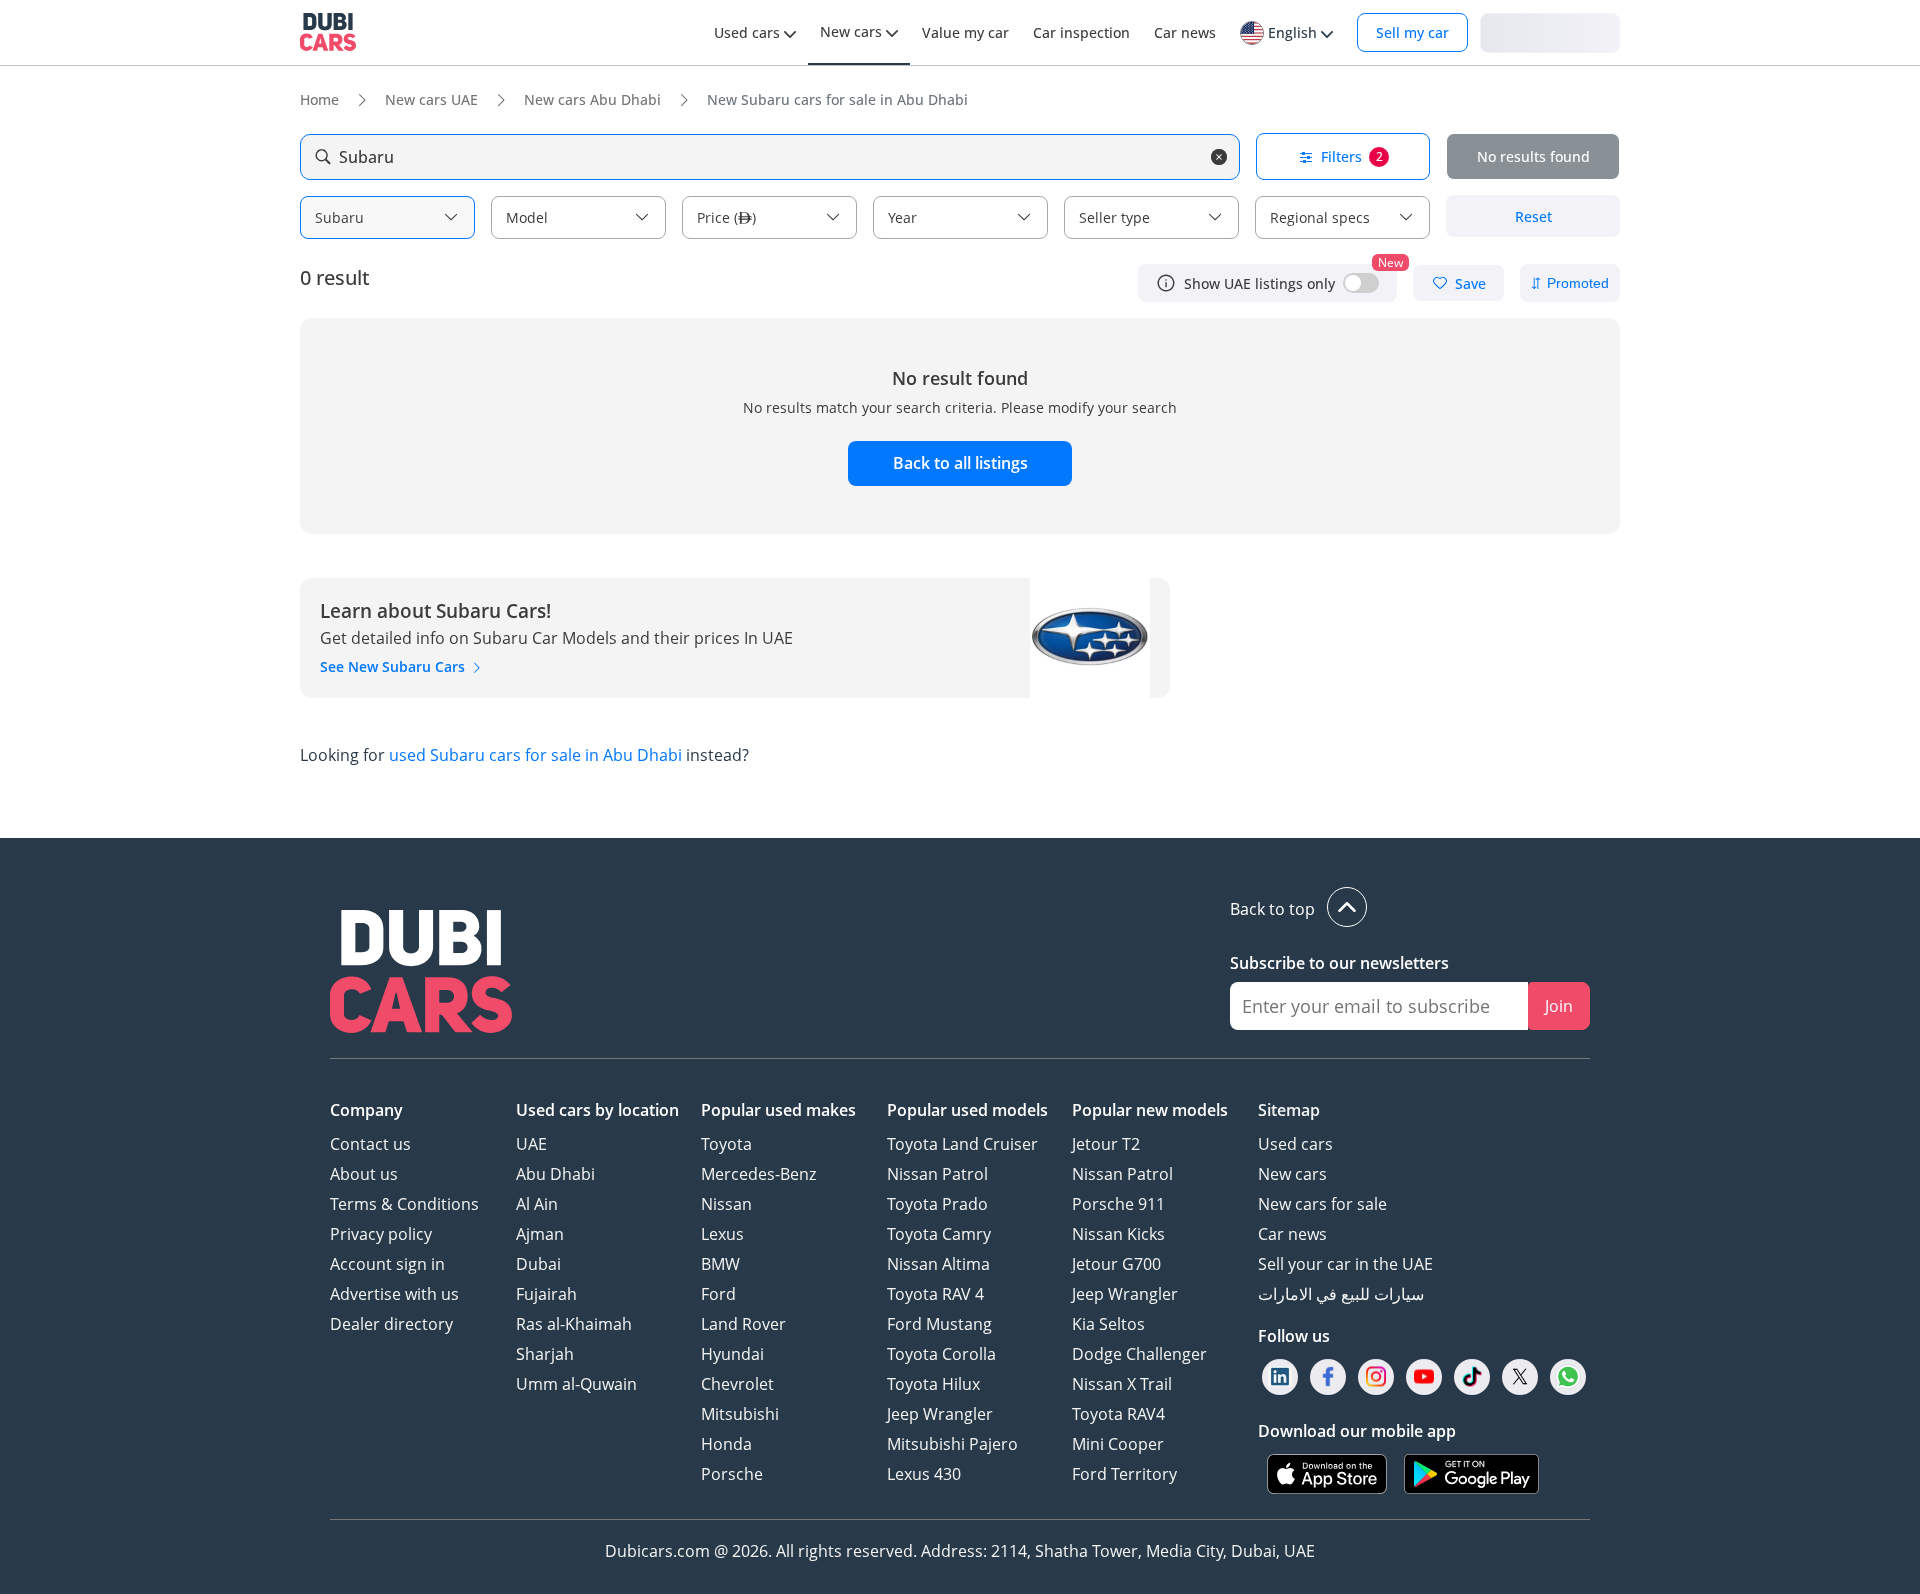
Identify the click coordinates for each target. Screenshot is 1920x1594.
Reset (1533, 216)
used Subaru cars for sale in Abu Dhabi (535, 755)
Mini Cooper (1118, 1444)
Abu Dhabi (555, 1174)
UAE (531, 1144)
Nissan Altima (938, 1264)
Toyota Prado (937, 1204)
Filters (1352, 156)
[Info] (1166, 283)
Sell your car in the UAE (1345, 1264)
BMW (720, 1264)
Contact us (370, 1144)
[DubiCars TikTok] (1472, 1376)
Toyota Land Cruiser (962, 1144)
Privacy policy (381, 1234)
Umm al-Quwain (576, 1384)
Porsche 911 (1118, 1204)
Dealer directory (391, 1324)
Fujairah (546, 1294)
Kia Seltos (1108, 1324)
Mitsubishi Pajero (952, 1444)
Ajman (540, 1234)
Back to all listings (960, 463)
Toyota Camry (939, 1234)
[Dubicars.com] (421, 974)
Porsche (732, 1474)
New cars (1292, 1174)
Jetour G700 (1116, 1264)
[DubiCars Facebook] (1328, 1376)
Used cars (1295, 1144)
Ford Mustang (939, 1324)
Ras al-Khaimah (574, 1324)
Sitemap (1289, 1110)
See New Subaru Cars (394, 666)
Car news (1292, 1234)
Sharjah (545, 1354)
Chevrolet (737, 1384)
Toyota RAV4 (1118, 1414)
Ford (718, 1294)
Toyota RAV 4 (935, 1294)
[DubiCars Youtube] (1424, 1376)
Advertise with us (394, 1294)
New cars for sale (1322, 1204)
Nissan (726, 1204)
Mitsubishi (740, 1414)
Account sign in (387, 1264)
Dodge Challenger (1139, 1354)
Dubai (538, 1264)
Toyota (726, 1144)
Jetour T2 (1106, 1144)
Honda (726, 1444)
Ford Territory (1124, 1474)
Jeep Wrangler (940, 1414)
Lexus (722, 1234)
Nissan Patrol (937, 1174)
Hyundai (732, 1354)
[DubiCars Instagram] (1376, 1376)
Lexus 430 (924, 1474)
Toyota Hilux (933, 1384)
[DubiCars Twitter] (1520, 1376)
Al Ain (537, 1204)
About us (364, 1174)
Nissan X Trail (1122, 1384)
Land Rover (743, 1324)
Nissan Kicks (1118, 1234)
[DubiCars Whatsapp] (1568, 1376)
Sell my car (1412, 32)
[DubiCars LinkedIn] (1280, 1376)
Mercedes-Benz (758, 1174)
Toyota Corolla (941, 1354)
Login (1550, 31)
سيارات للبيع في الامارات (1341, 1294)
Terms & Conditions (404, 1204)
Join (1559, 1006)
